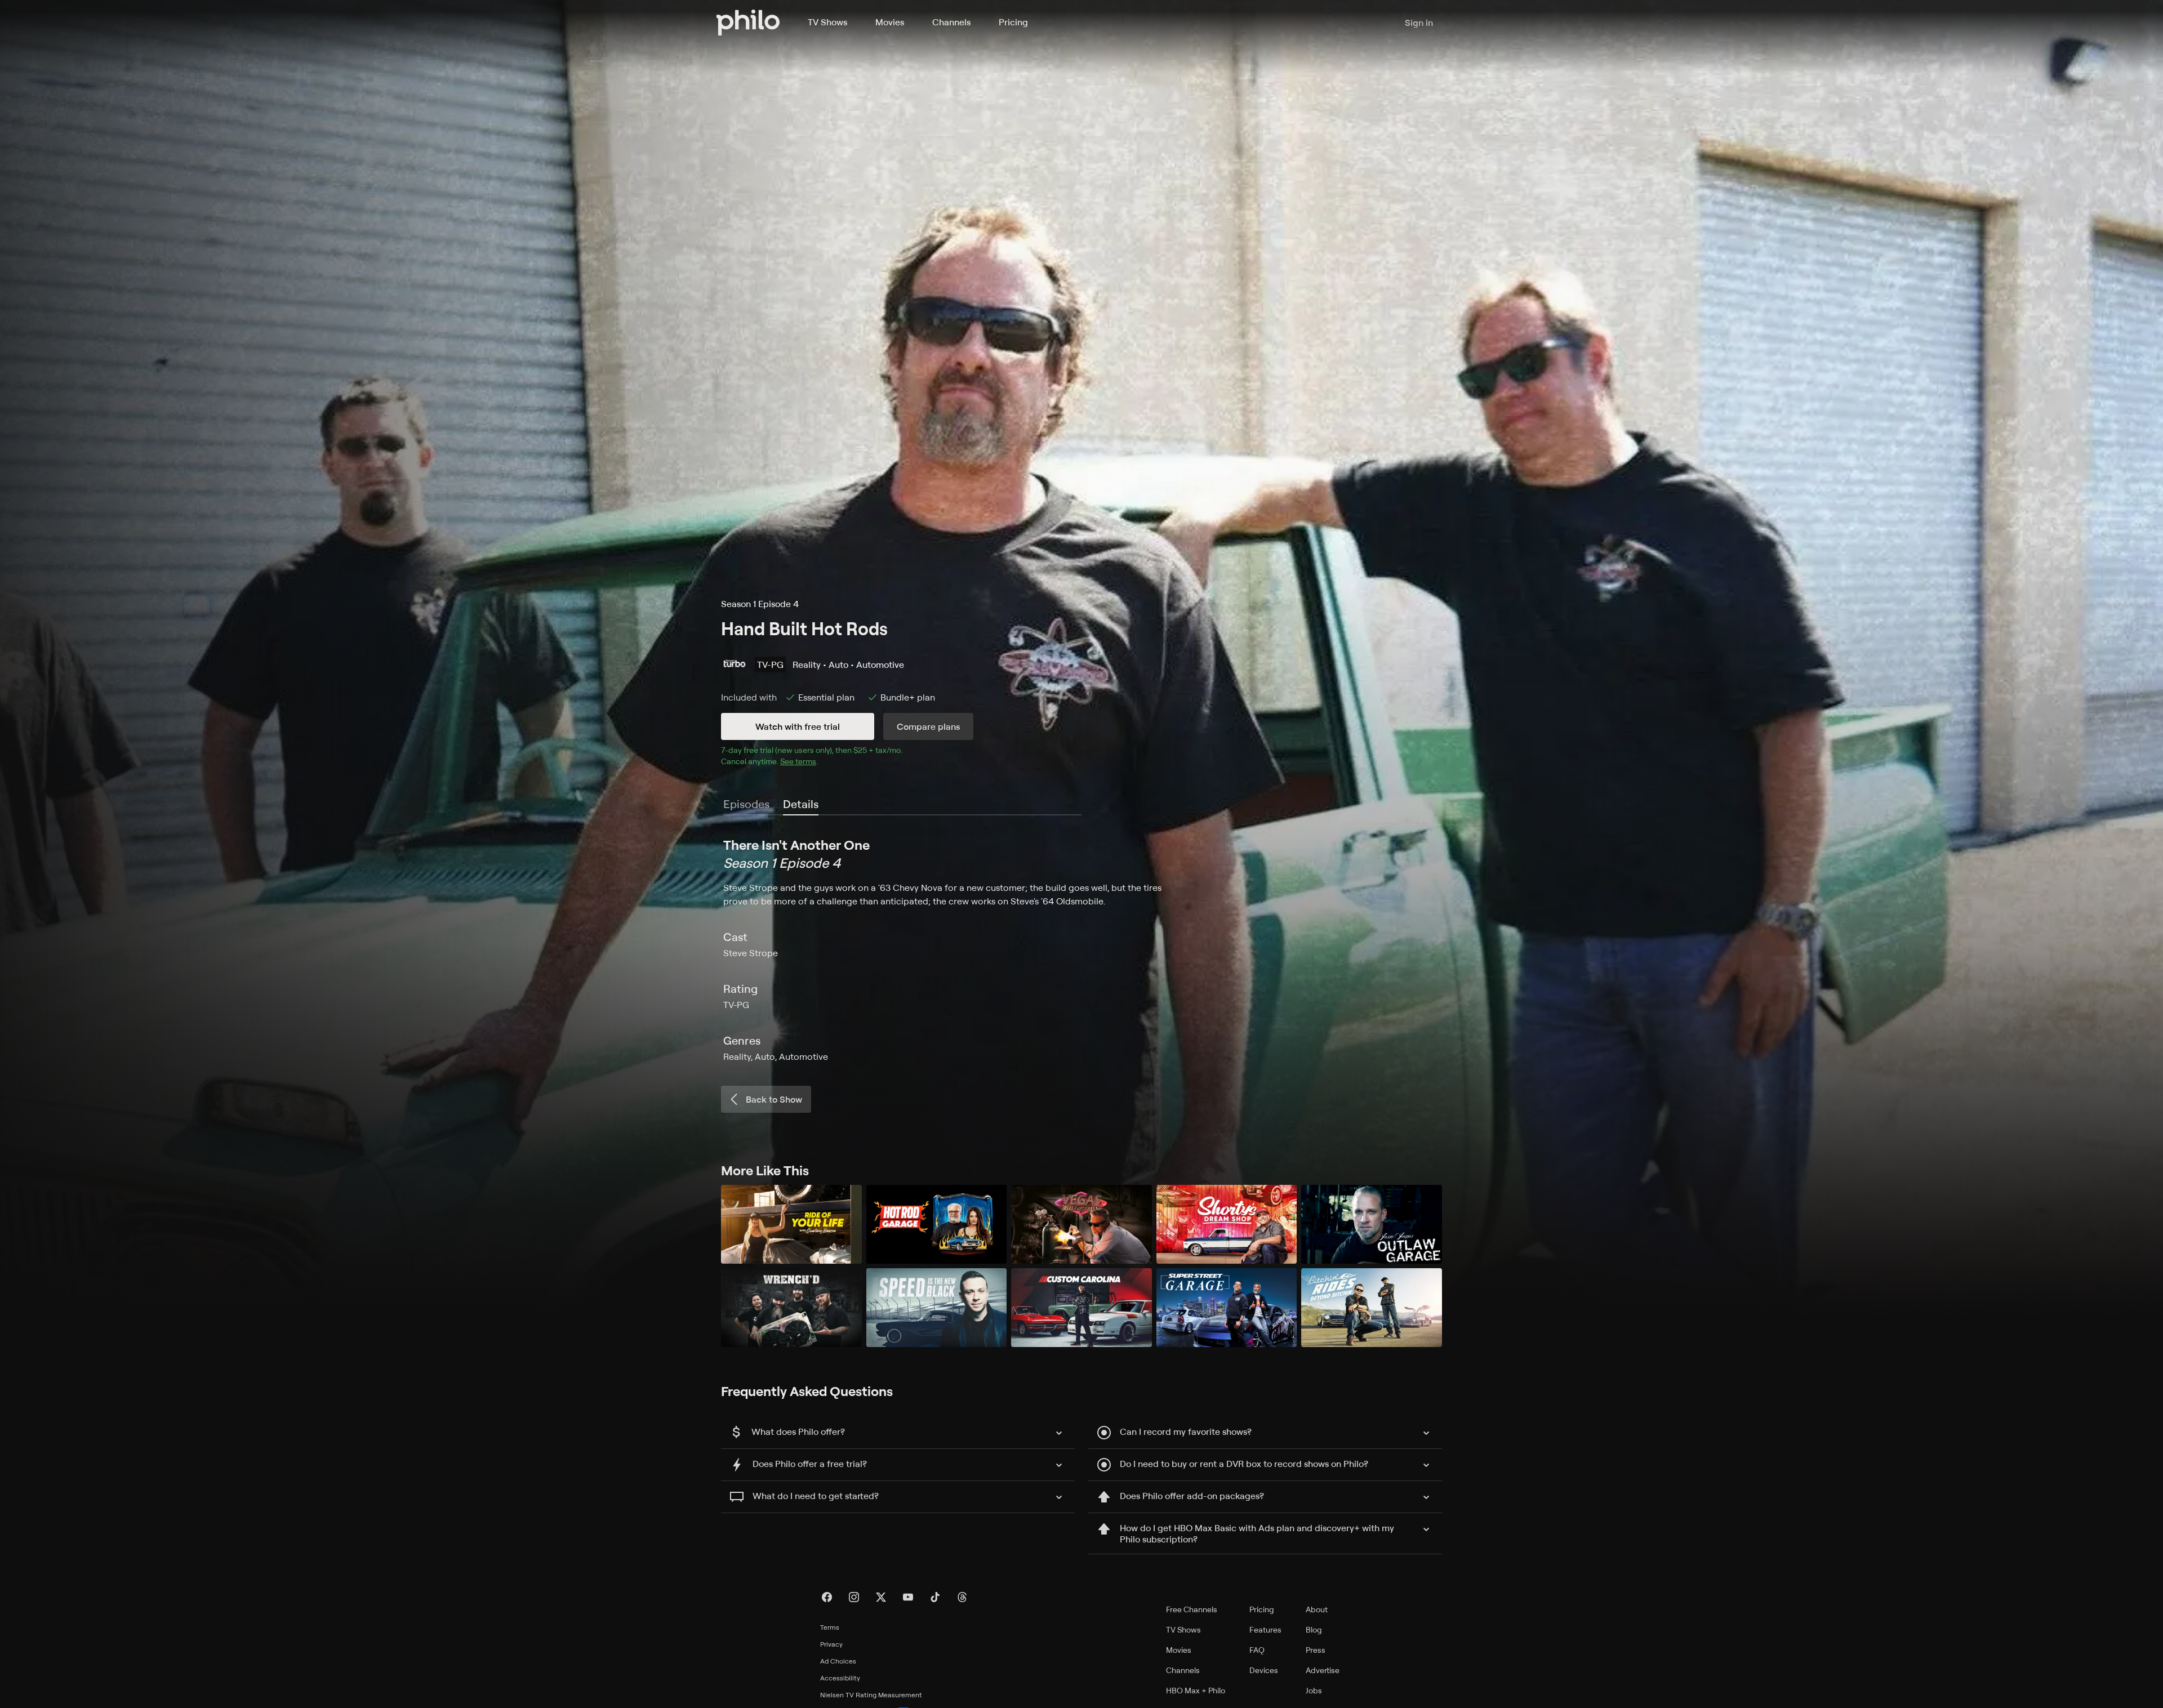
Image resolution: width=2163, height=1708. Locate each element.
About (1317, 1609)
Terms (830, 1627)
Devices (1264, 1670)
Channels (951, 22)
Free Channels (1192, 1609)
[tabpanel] (1081, 949)
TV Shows (827, 22)
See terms (798, 761)
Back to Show (774, 1099)
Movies (890, 22)
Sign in (1419, 23)
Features (1265, 1629)
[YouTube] (908, 1597)
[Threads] (962, 1597)
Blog (1314, 1629)
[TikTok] (935, 1597)
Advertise (1323, 1670)
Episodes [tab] (746, 804)
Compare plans (928, 726)
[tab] (801, 805)
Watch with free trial (798, 726)
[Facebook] (827, 1597)
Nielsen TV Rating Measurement (871, 1695)
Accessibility (840, 1678)
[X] (881, 1597)
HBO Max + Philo (1196, 1690)
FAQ (1257, 1650)
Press (1316, 1650)
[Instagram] (854, 1597)
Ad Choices (838, 1661)
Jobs (1314, 1690)
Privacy (831, 1644)
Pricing (1013, 22)
